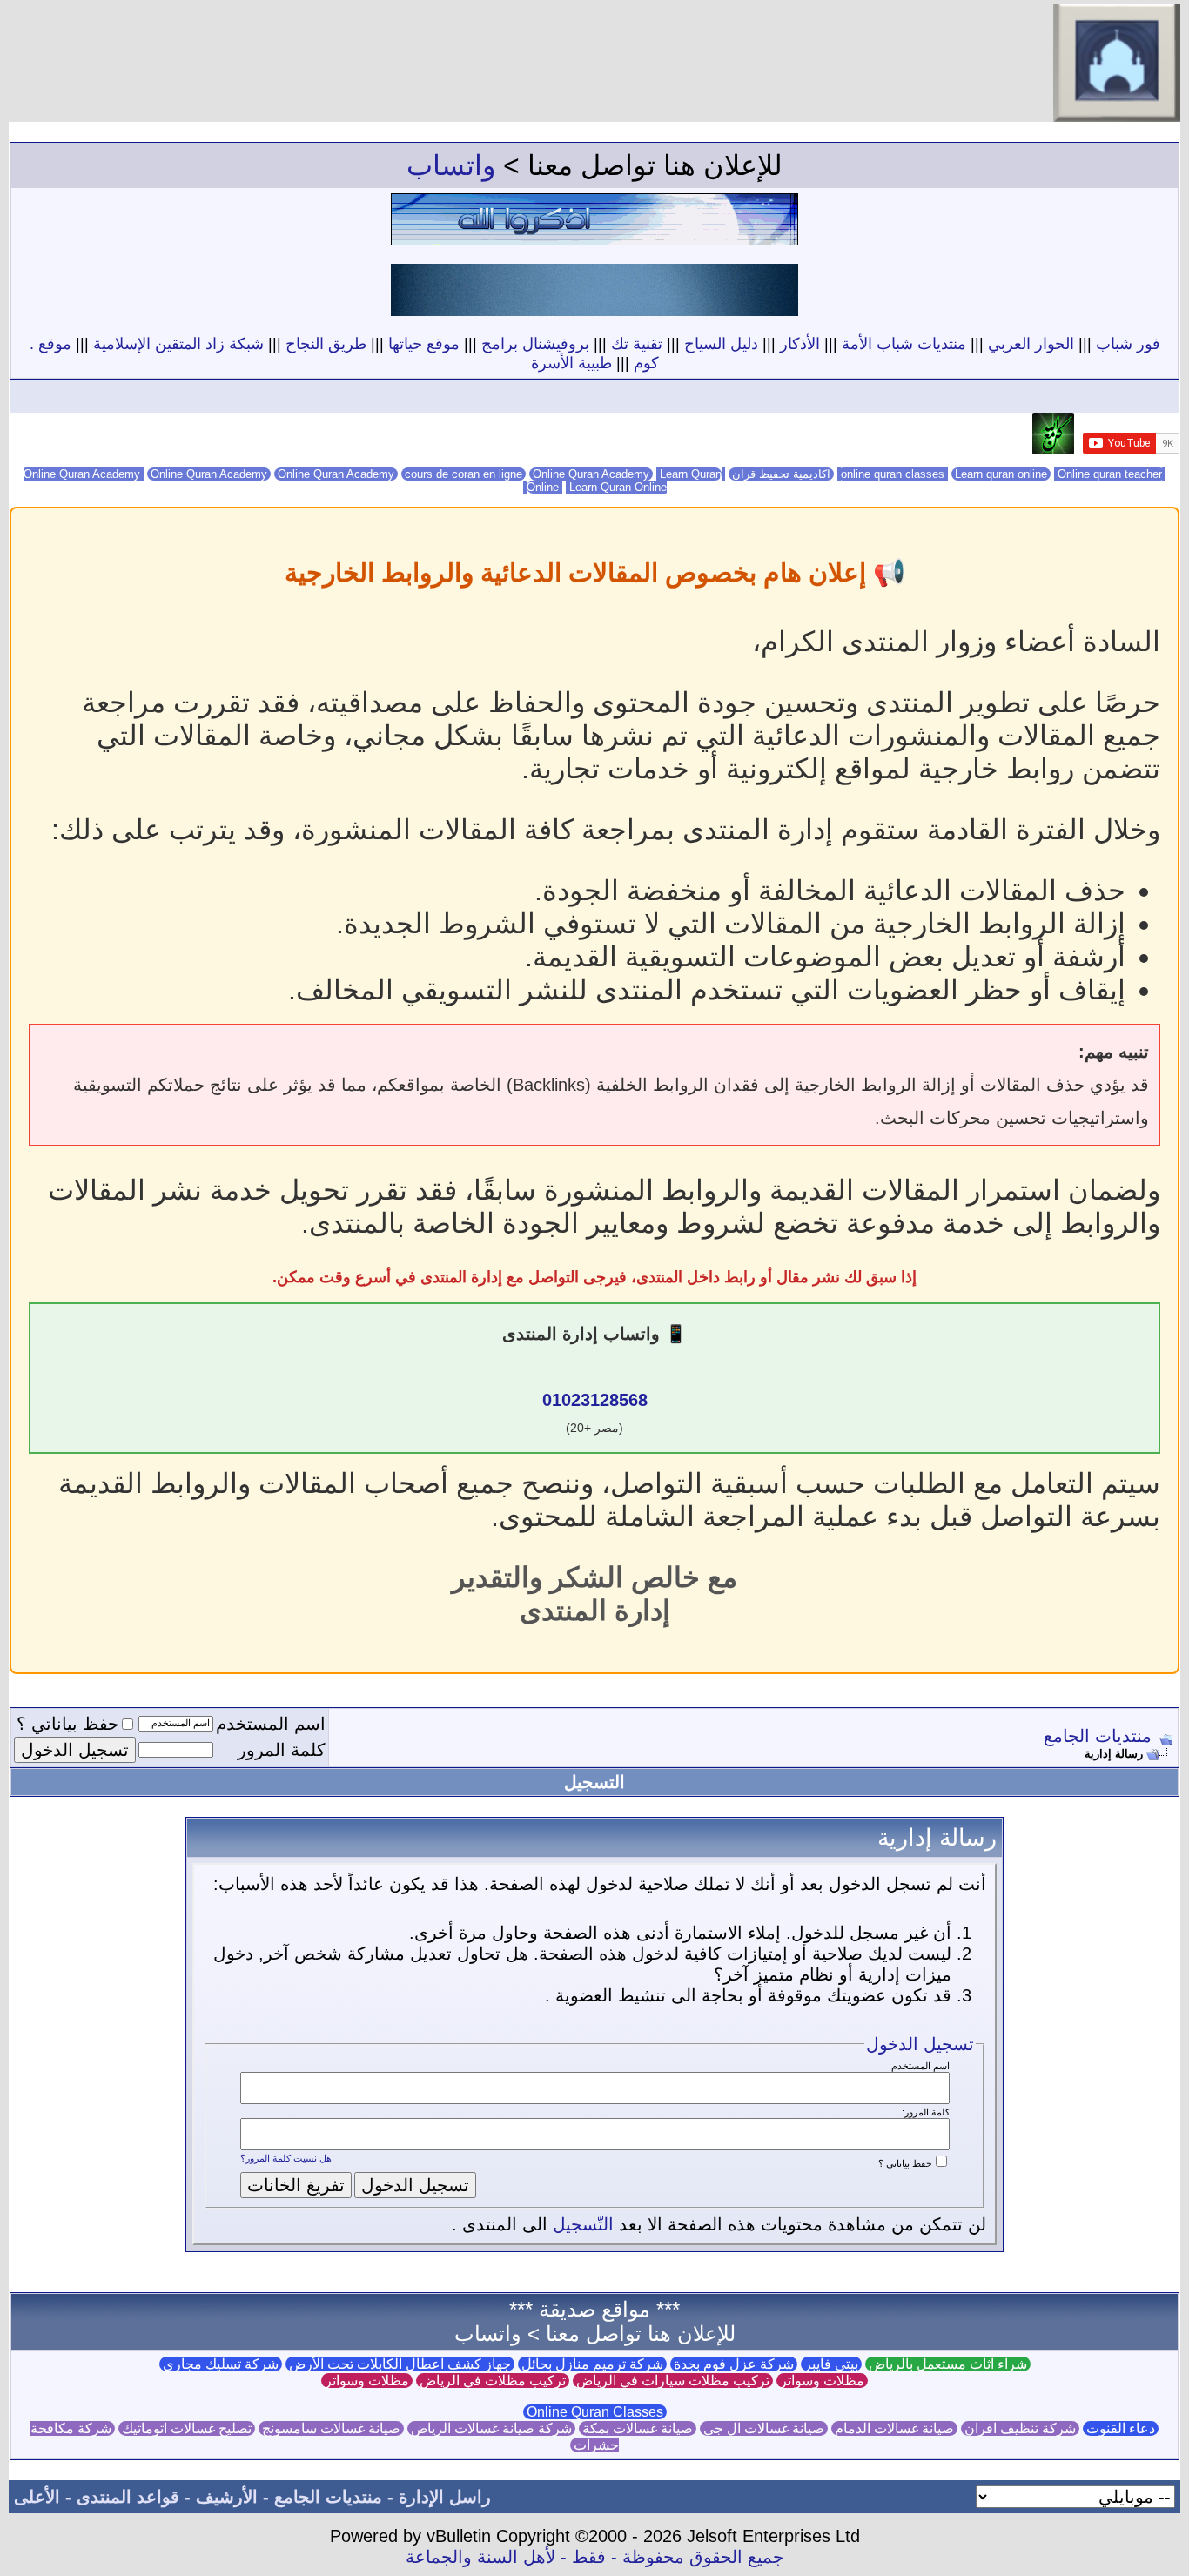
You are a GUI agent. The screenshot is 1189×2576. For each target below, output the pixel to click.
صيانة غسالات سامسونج (331, 2428)
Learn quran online (1001, 474)
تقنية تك (637, 344)
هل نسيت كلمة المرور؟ (286, 2158)
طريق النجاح (326, 344)
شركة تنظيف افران (1020, 2428)
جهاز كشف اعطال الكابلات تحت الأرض (400, 2364)
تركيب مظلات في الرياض (493, 2381)
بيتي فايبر (831, 2364)
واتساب (451, 165)
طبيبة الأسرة (571, 363)
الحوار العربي (1031, 344)
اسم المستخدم (271, 1724)
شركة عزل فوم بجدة (734, 2364)
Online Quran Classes (595, 2412)
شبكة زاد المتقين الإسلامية (178, 344)
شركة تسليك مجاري (221, 2364)
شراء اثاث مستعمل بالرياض (948, 2364)
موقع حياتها (424, 344)
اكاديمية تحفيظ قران (781, 474)
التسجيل (594, 1782)
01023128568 (595, 1400)
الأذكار (800, 344)
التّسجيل (583, 2224)
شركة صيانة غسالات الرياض (491, 2428)
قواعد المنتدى (128, 2497)
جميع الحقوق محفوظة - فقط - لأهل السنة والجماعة (594, 2557)
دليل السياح (721, 344)
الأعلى (37, 2497)
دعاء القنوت (1121, 2428)
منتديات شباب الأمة (904, 344)
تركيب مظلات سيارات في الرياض (673, 2381)
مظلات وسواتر (822, 2381)
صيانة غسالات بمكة (638, 2428)
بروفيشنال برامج (535, 344)
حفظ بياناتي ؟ (67, 1724)
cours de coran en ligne (464, 474)
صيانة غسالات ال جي (764, 2428)
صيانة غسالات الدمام (894, 2428)
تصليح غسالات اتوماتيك (187, 2428)
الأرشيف (227, 2497)
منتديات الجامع (1098, 1736)
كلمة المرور (282, 1750)
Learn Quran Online (595, 487)
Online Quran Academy (209, 474)
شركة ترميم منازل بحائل (592, 2364)
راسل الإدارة (445, 2497)
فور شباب (1128, 344)
